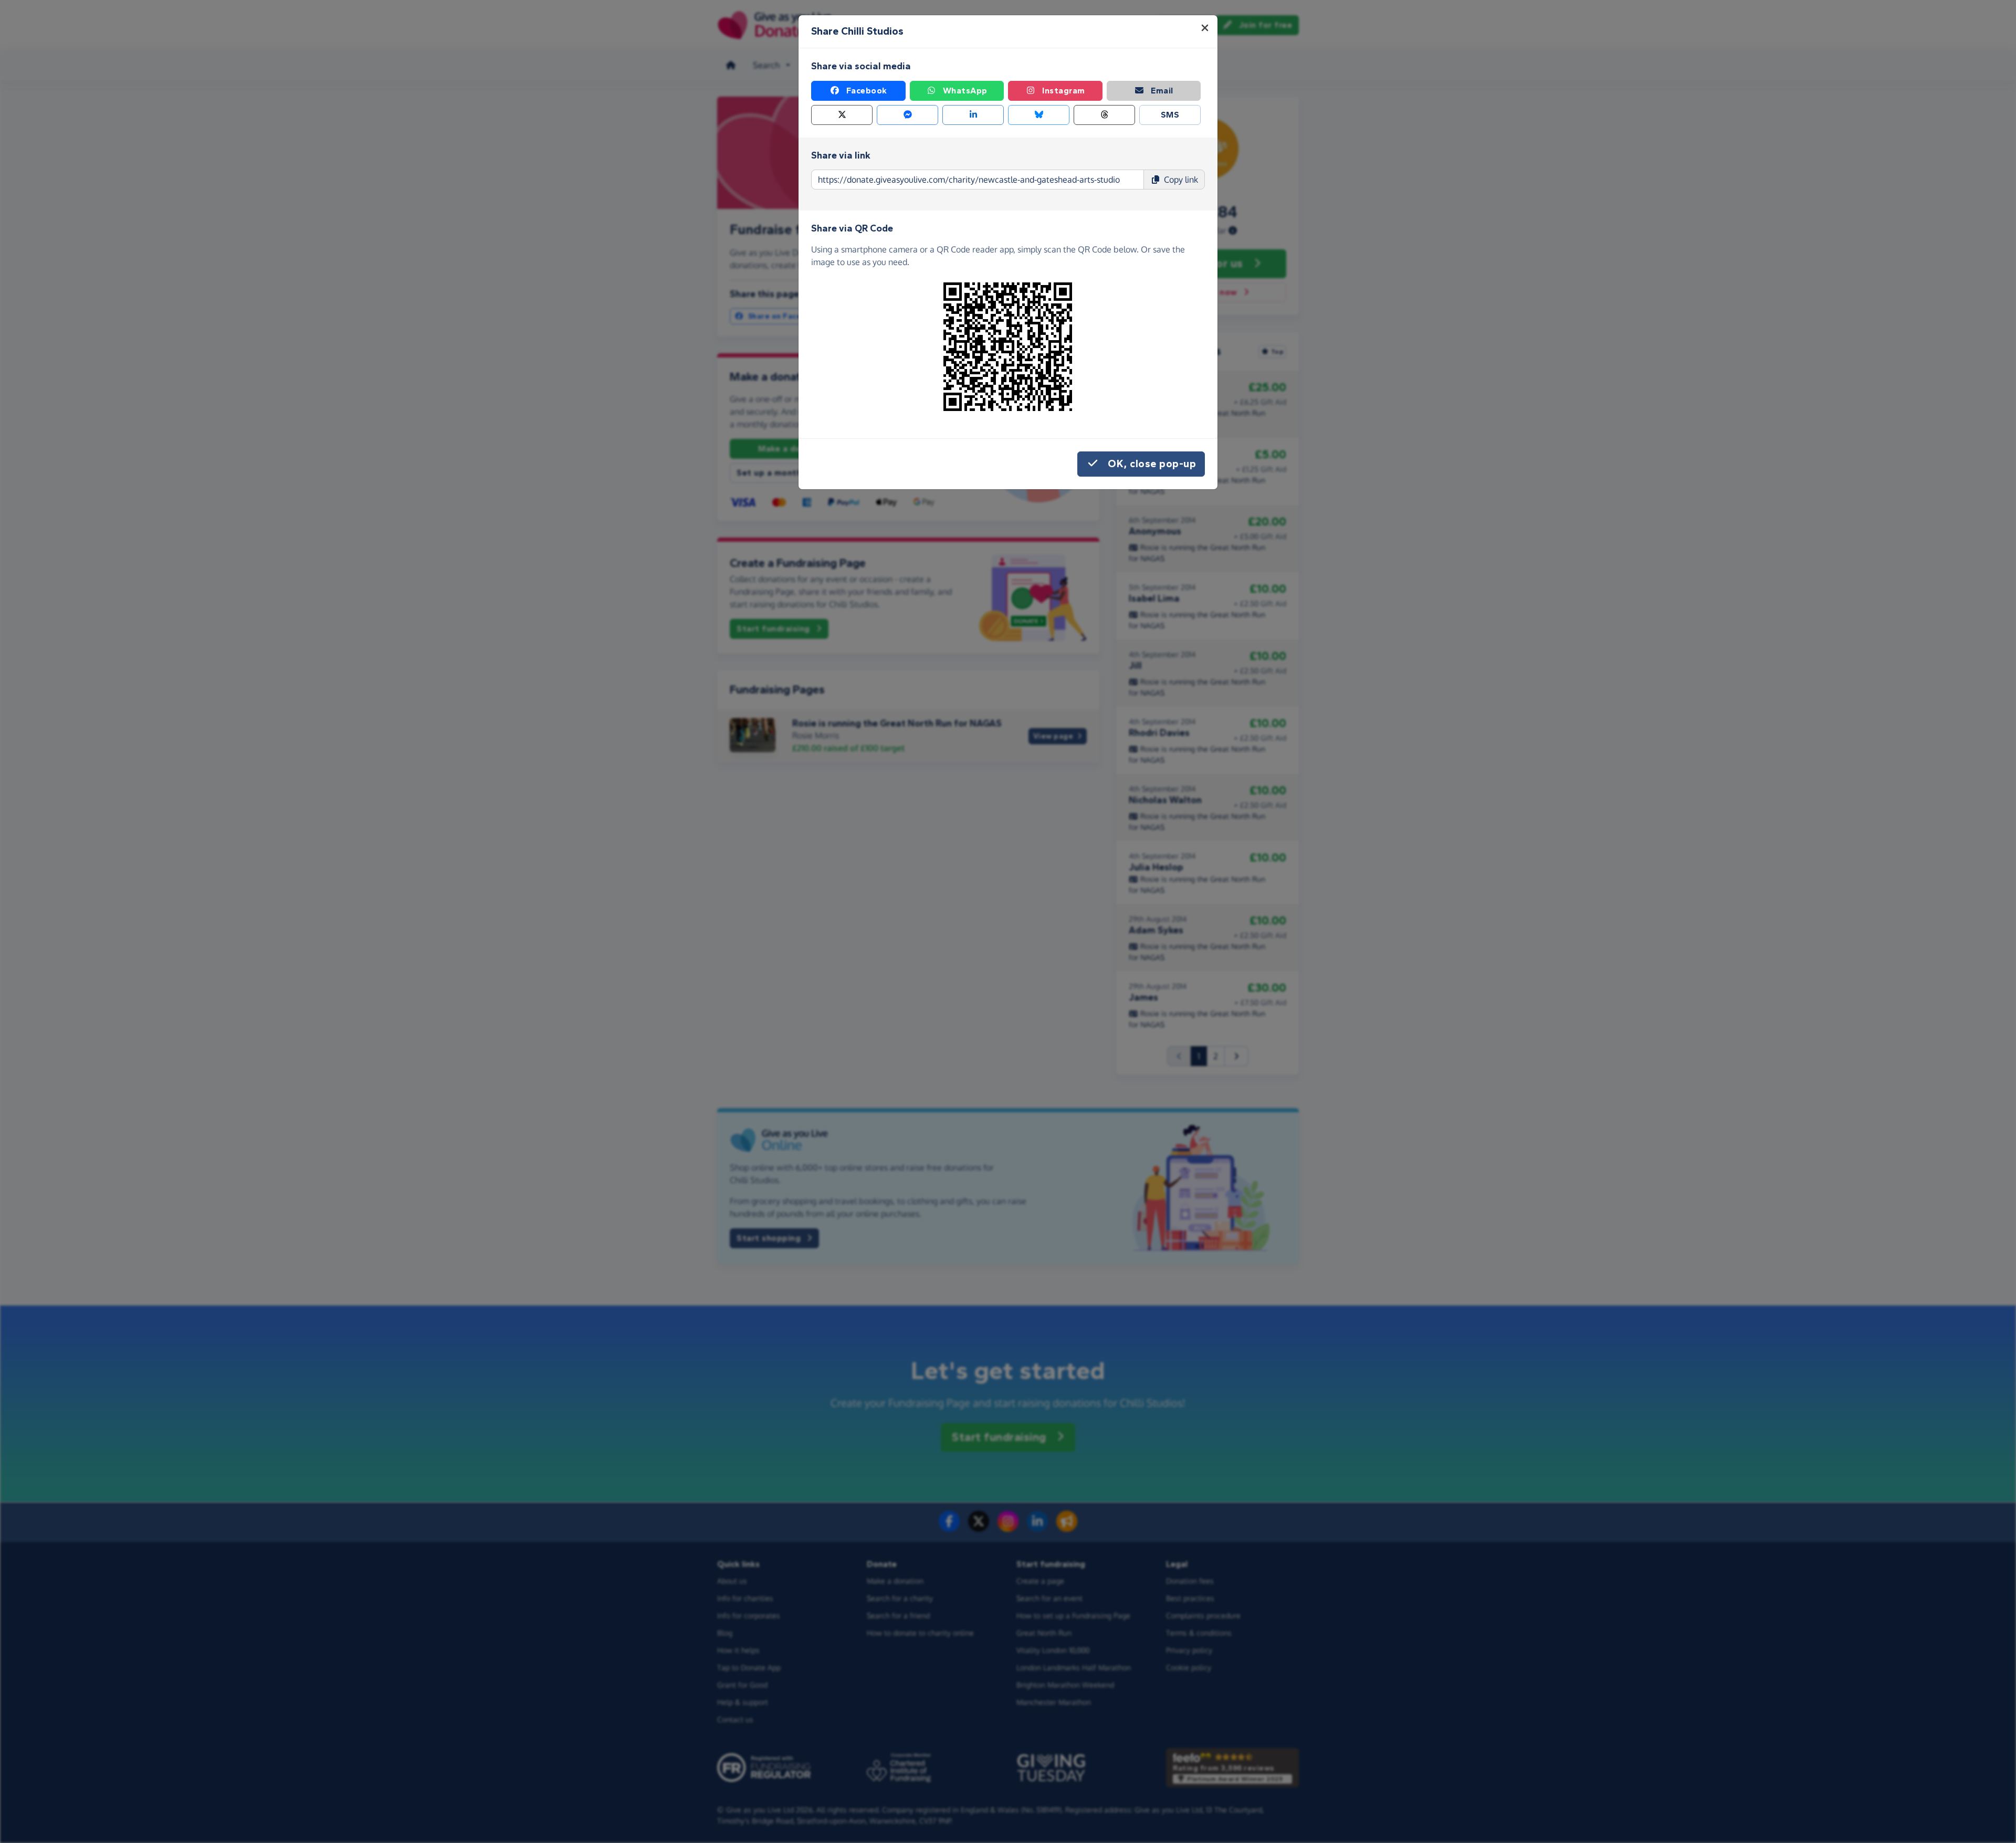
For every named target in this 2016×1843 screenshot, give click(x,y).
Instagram (1064, 91)
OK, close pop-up (1152, 464)
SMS (1170, 115)
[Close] (1205, 28)
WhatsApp (965, 91)
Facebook (867, 91)
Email (1162, 91)
